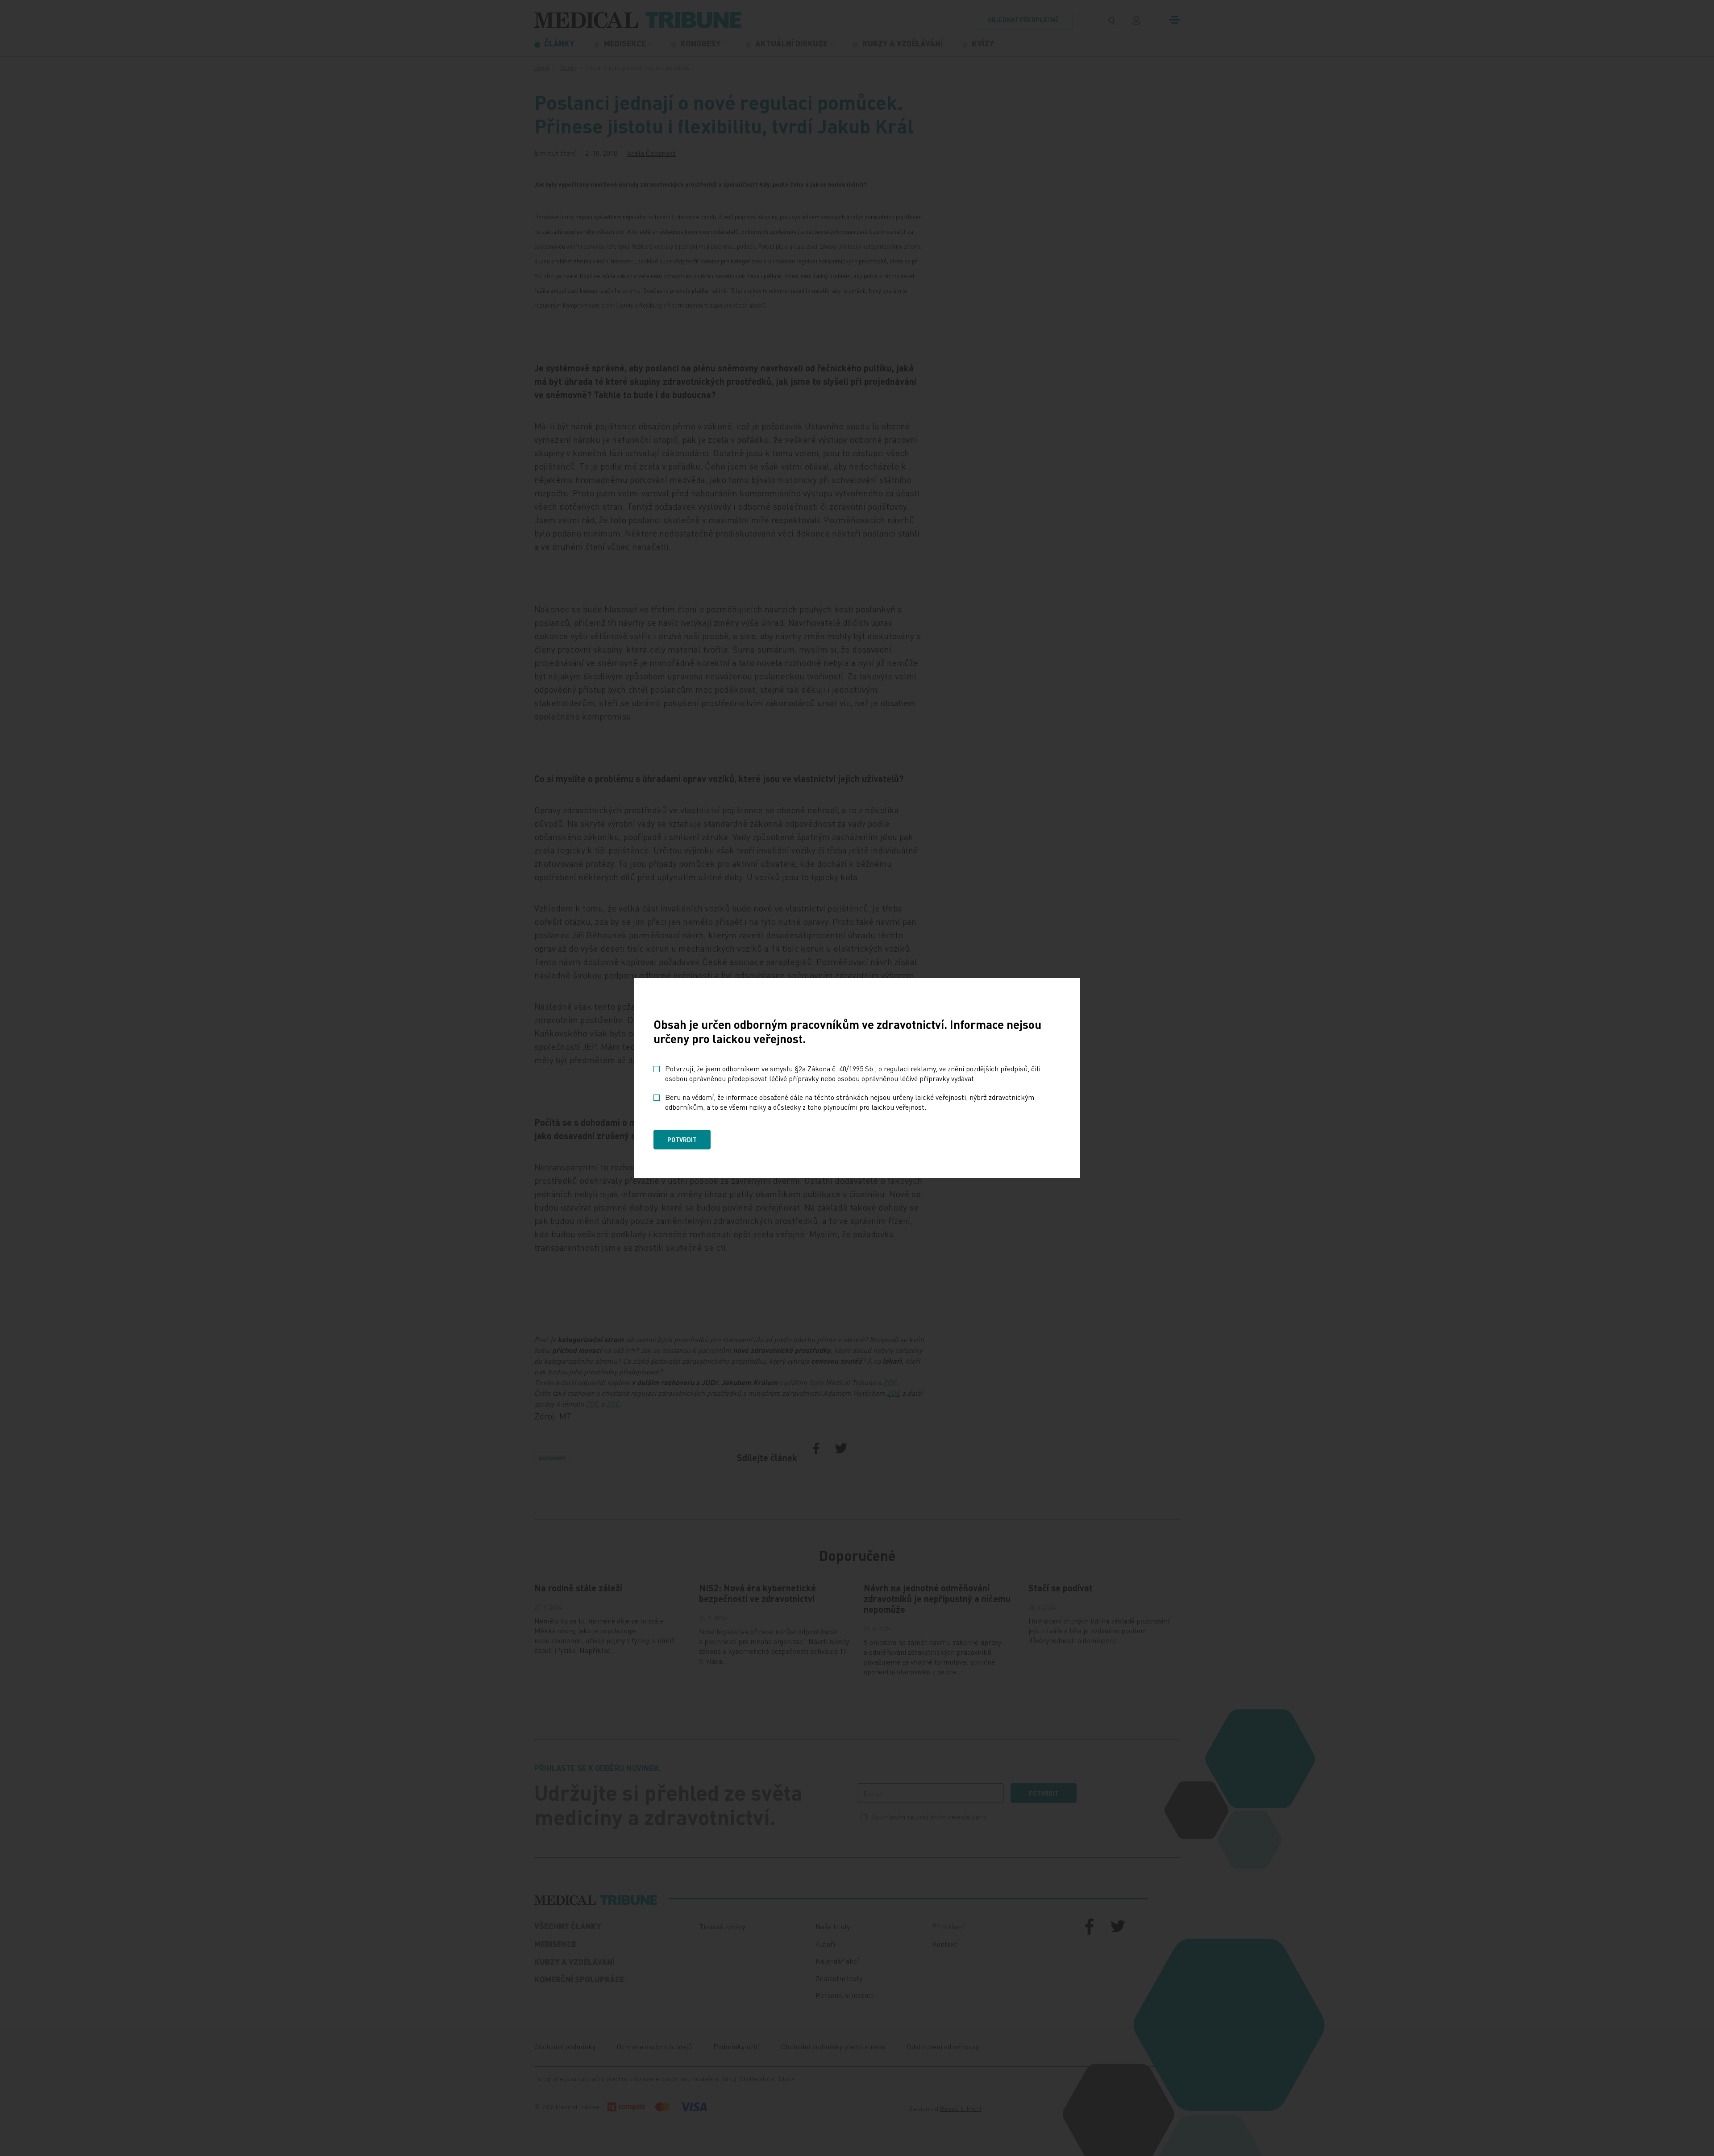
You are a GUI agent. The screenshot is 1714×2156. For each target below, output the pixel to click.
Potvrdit (682, 1140)
